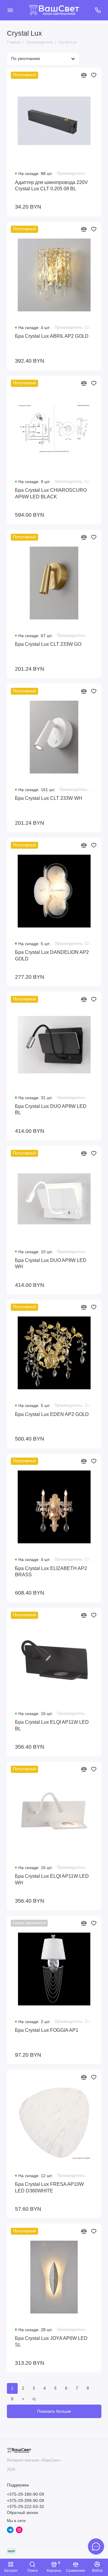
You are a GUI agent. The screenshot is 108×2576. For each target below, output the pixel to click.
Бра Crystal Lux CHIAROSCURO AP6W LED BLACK (51, 493)
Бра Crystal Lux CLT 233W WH (49, 798)
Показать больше (54, 2411)
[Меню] (10, 10)
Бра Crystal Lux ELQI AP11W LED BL (52, 1725)
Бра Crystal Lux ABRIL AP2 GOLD (52, 336)
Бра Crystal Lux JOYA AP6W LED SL (51, 2341)
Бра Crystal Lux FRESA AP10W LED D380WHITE (49, 2187)
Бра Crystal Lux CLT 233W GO (48, 644)
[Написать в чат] (96, 2546)
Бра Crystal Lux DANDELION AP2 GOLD (52, 955)
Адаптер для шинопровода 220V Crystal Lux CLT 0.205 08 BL (51, 185)
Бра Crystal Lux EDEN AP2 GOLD (52, 1414)
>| (34, 2399)
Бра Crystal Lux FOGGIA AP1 (47, 2030)
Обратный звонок (22, 2513)
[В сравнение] (84, 75)
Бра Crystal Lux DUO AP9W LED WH (51, 1263)
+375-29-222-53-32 (25, 2507)
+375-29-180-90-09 (25, 2494)
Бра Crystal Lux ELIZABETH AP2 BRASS (51, 1571)
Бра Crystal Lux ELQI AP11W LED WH (52, 1879)
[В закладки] (94, 75)
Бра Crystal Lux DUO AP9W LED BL (51, 1109)
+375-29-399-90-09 (25, 2501)
